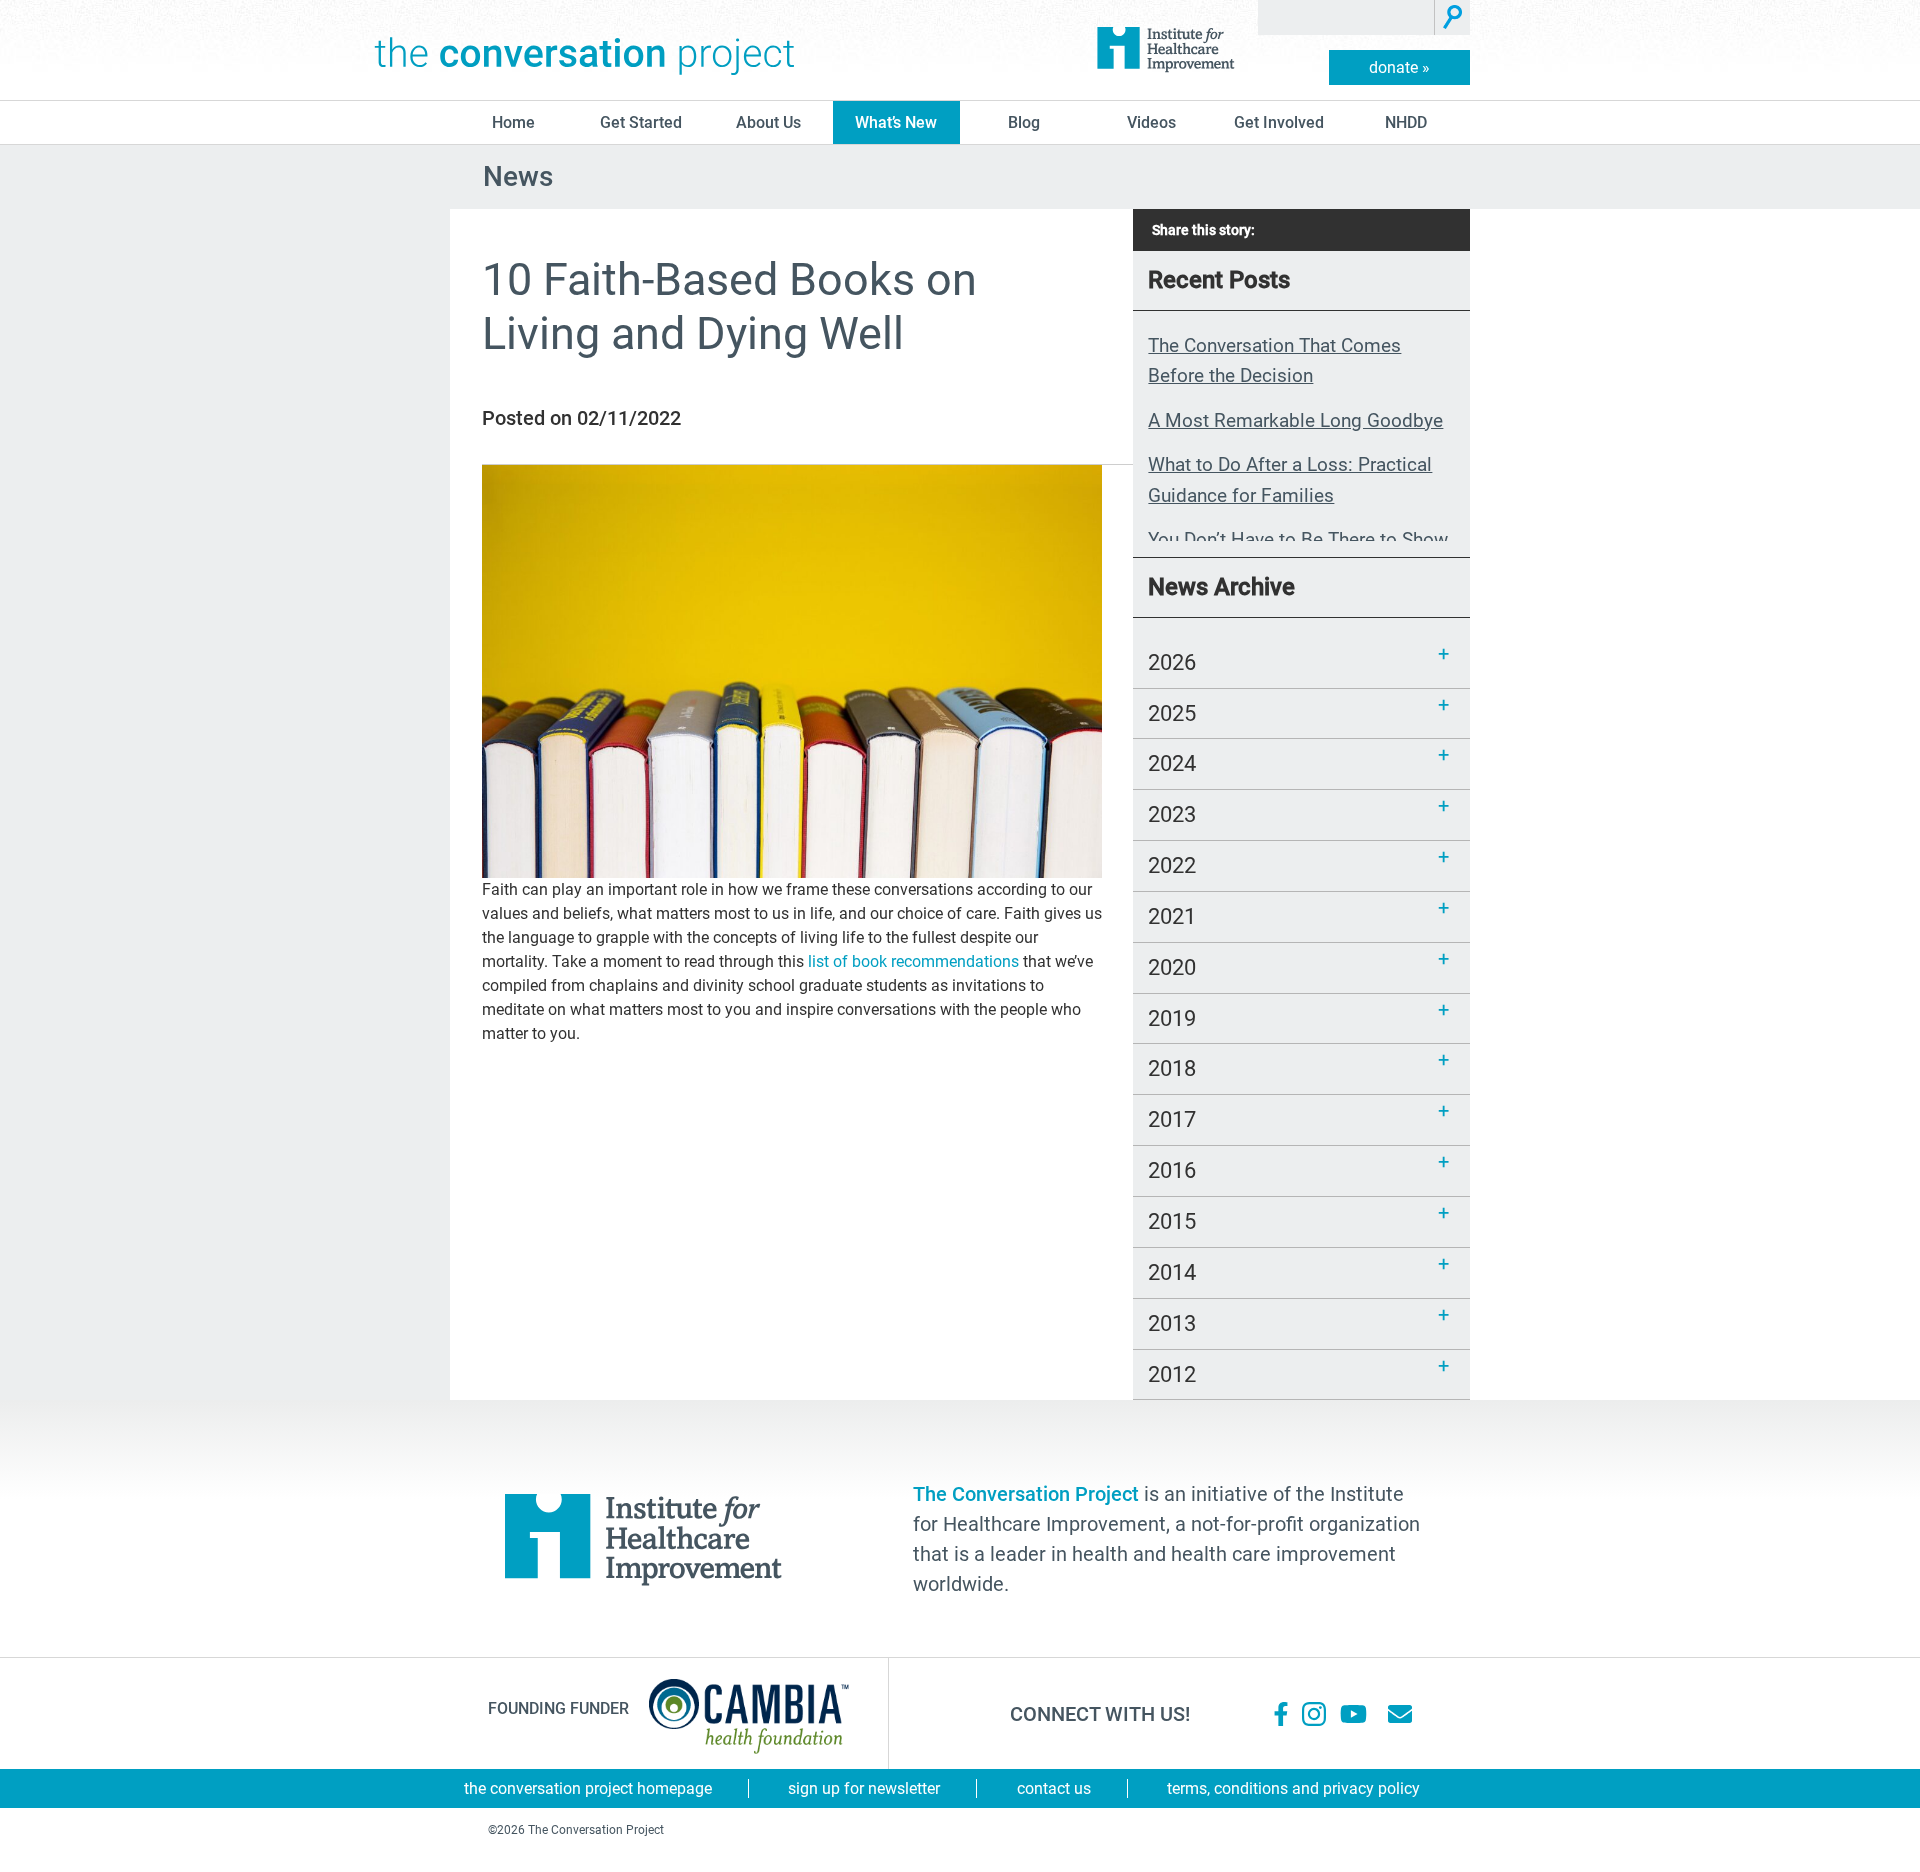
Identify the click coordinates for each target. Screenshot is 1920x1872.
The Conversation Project (585, 50)
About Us (768, 122)
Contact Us (1054, 1788)
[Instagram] (1314, 1714)
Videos (1151, 122)
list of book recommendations (913, 961)
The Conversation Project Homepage (588, 1788)
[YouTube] (1352, 1714)
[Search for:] (1346, 17)
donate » (1399, 67)
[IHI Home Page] (1165, 50)
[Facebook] (1281, 1714)
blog (1024, 122)
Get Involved (1279, 122)
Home (513, 122)
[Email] (1400, 1714)
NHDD (1406, 122)
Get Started (641, 122)
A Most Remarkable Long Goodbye (1295, 420)
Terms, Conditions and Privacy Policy (1293, 1788)
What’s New (896, 122)
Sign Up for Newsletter (864, 1788)
